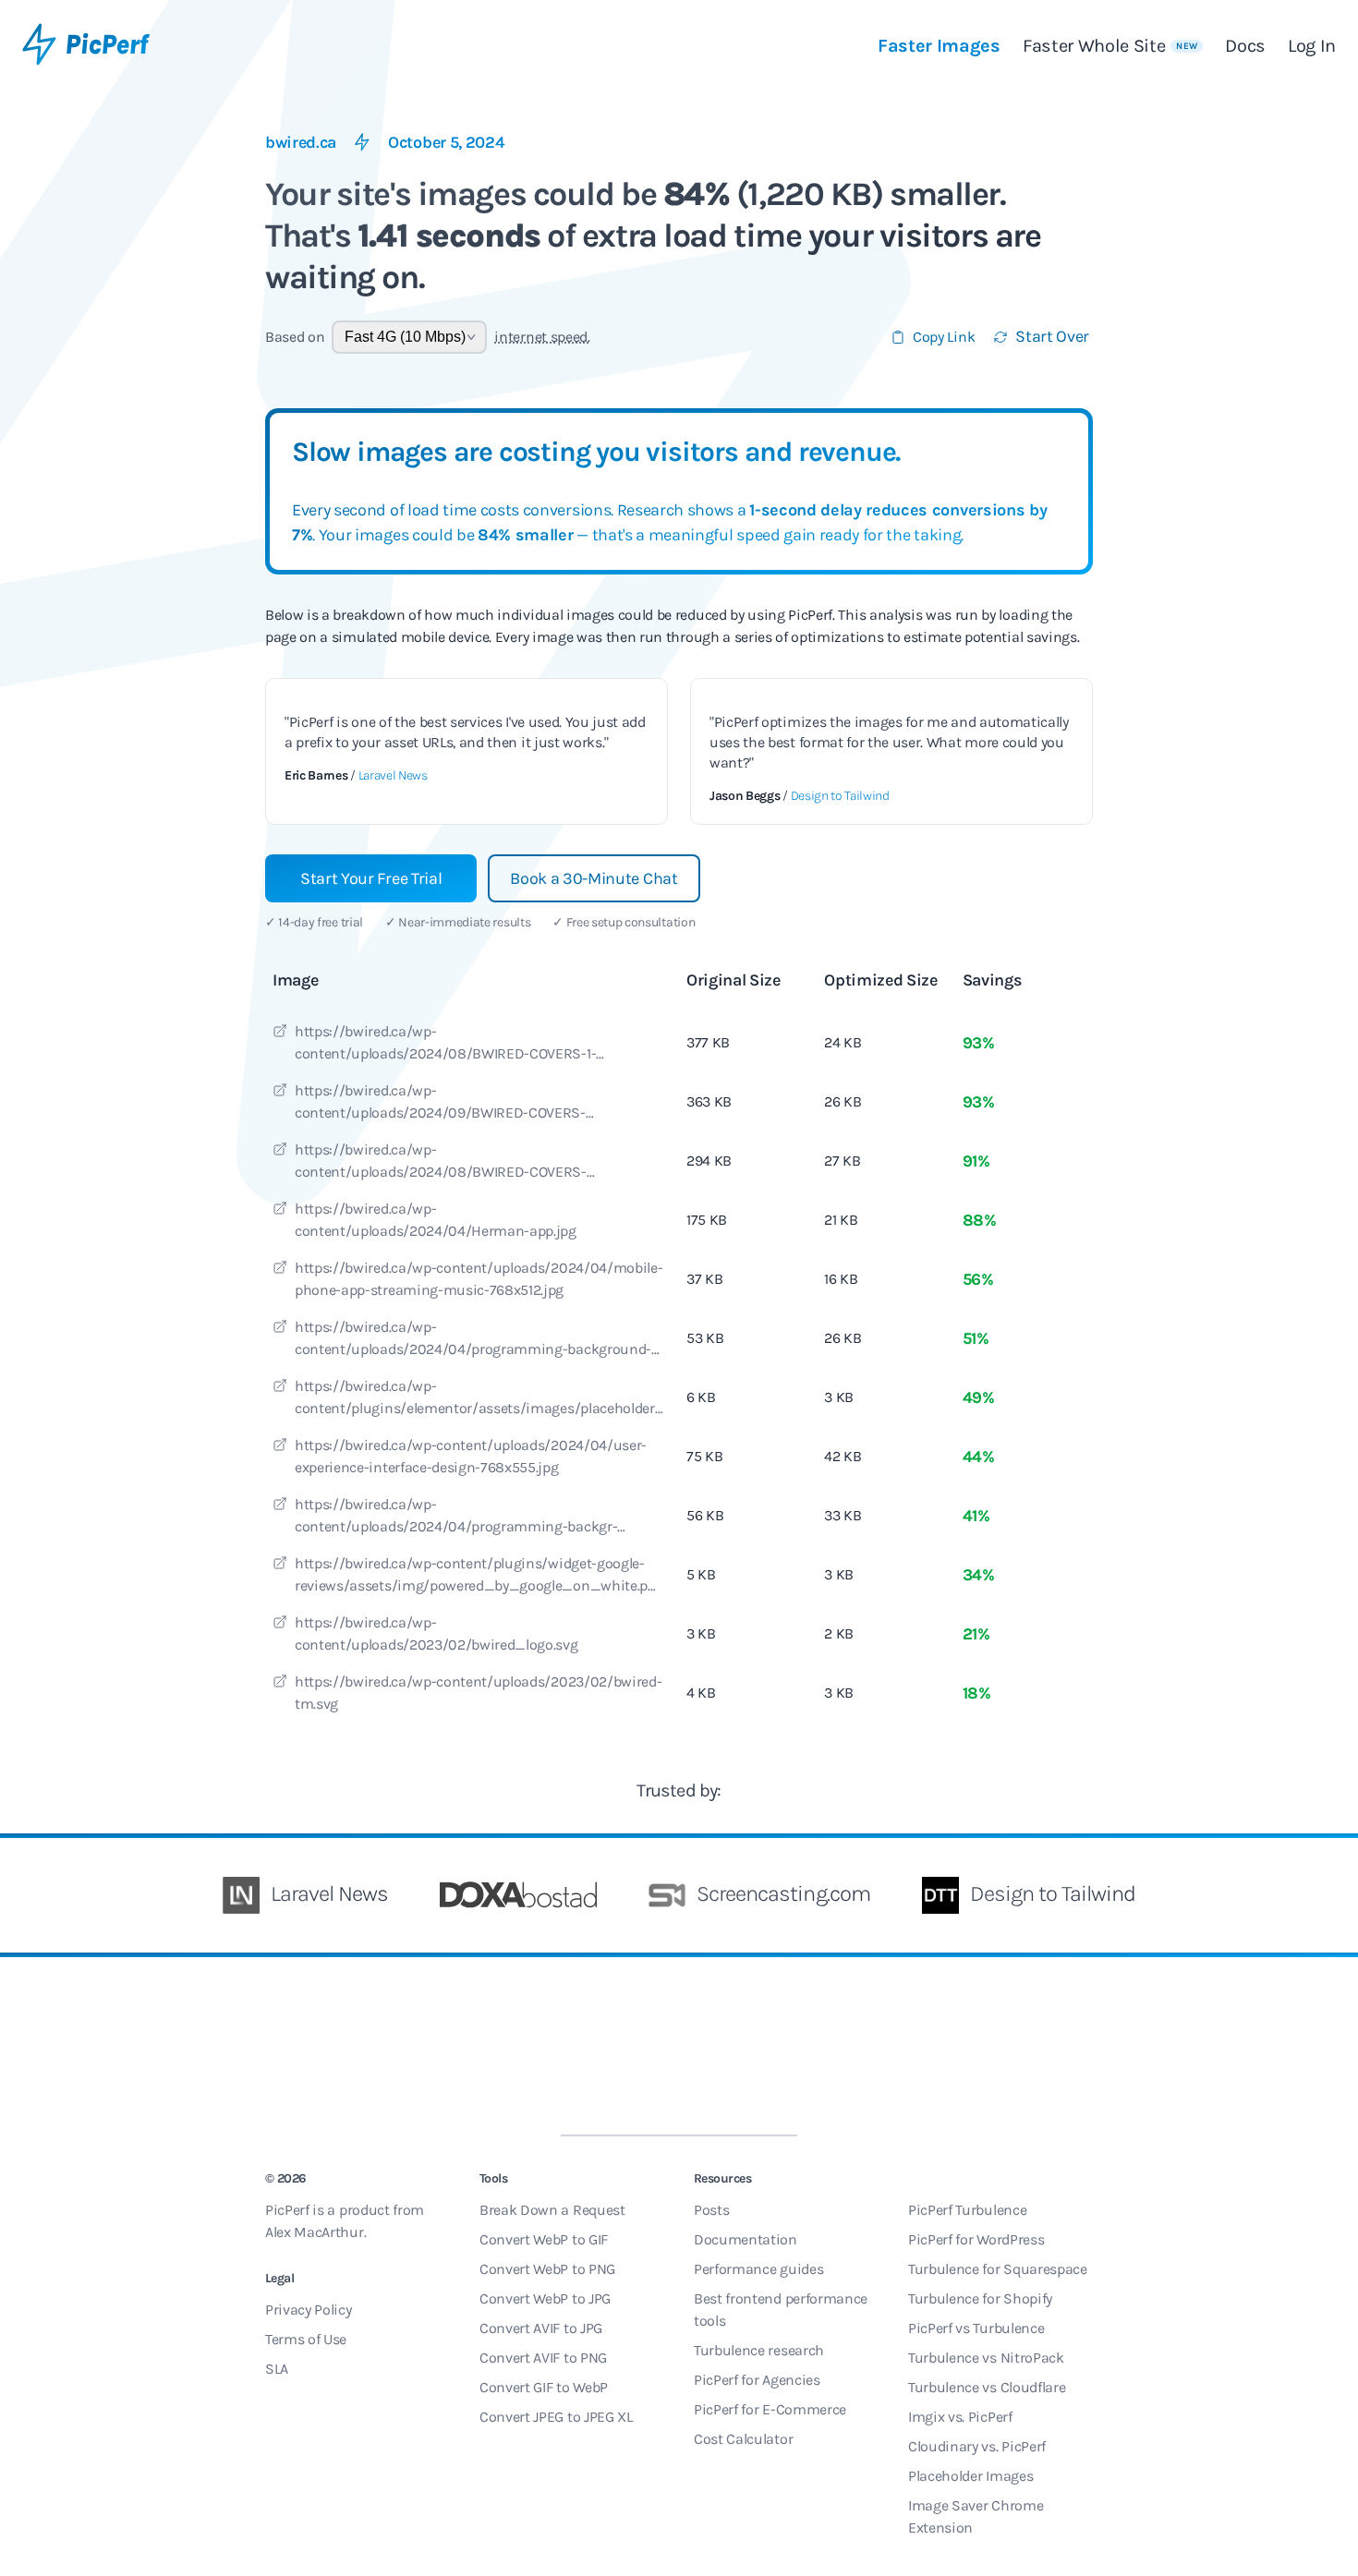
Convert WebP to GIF (544, 2239)
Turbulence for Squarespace (998, 2269)
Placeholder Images (970, 2476)
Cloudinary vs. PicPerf (977, 2446)
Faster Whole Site (1110, 46)
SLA (277, 2369)
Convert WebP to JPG (545, 2298)
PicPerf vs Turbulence (976, 2328)
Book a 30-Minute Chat (594, 878)
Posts (711, 2210)
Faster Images (939, 46)
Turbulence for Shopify (980, 2298)
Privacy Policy (309, 2310)
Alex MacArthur (315, 2232)
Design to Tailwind (840, 796)
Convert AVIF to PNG (543, 2358)
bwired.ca (301, 142)
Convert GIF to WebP (544, 2387)
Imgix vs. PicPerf (960, 2417)
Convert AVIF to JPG (541, 2328)
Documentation (746, 2239)
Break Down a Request (552, 2210)
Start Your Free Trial (371, 878)
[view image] (280, 1034)
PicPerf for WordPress (976, 2239)
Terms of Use (306, 2339)
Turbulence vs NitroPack (986, 2358)
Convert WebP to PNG (547, 2269)
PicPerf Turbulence (967, 2210)
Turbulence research (759, 2350)
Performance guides (758, 2269)
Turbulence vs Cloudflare (987, 2387)
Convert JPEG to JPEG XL (556, 2417)
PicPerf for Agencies (757, 2380)
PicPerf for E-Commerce (770, 2409)
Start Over (1052, 336)
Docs (1245, 46)
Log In (1312, 46)
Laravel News (393, 775)
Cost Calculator (743, 2439)
